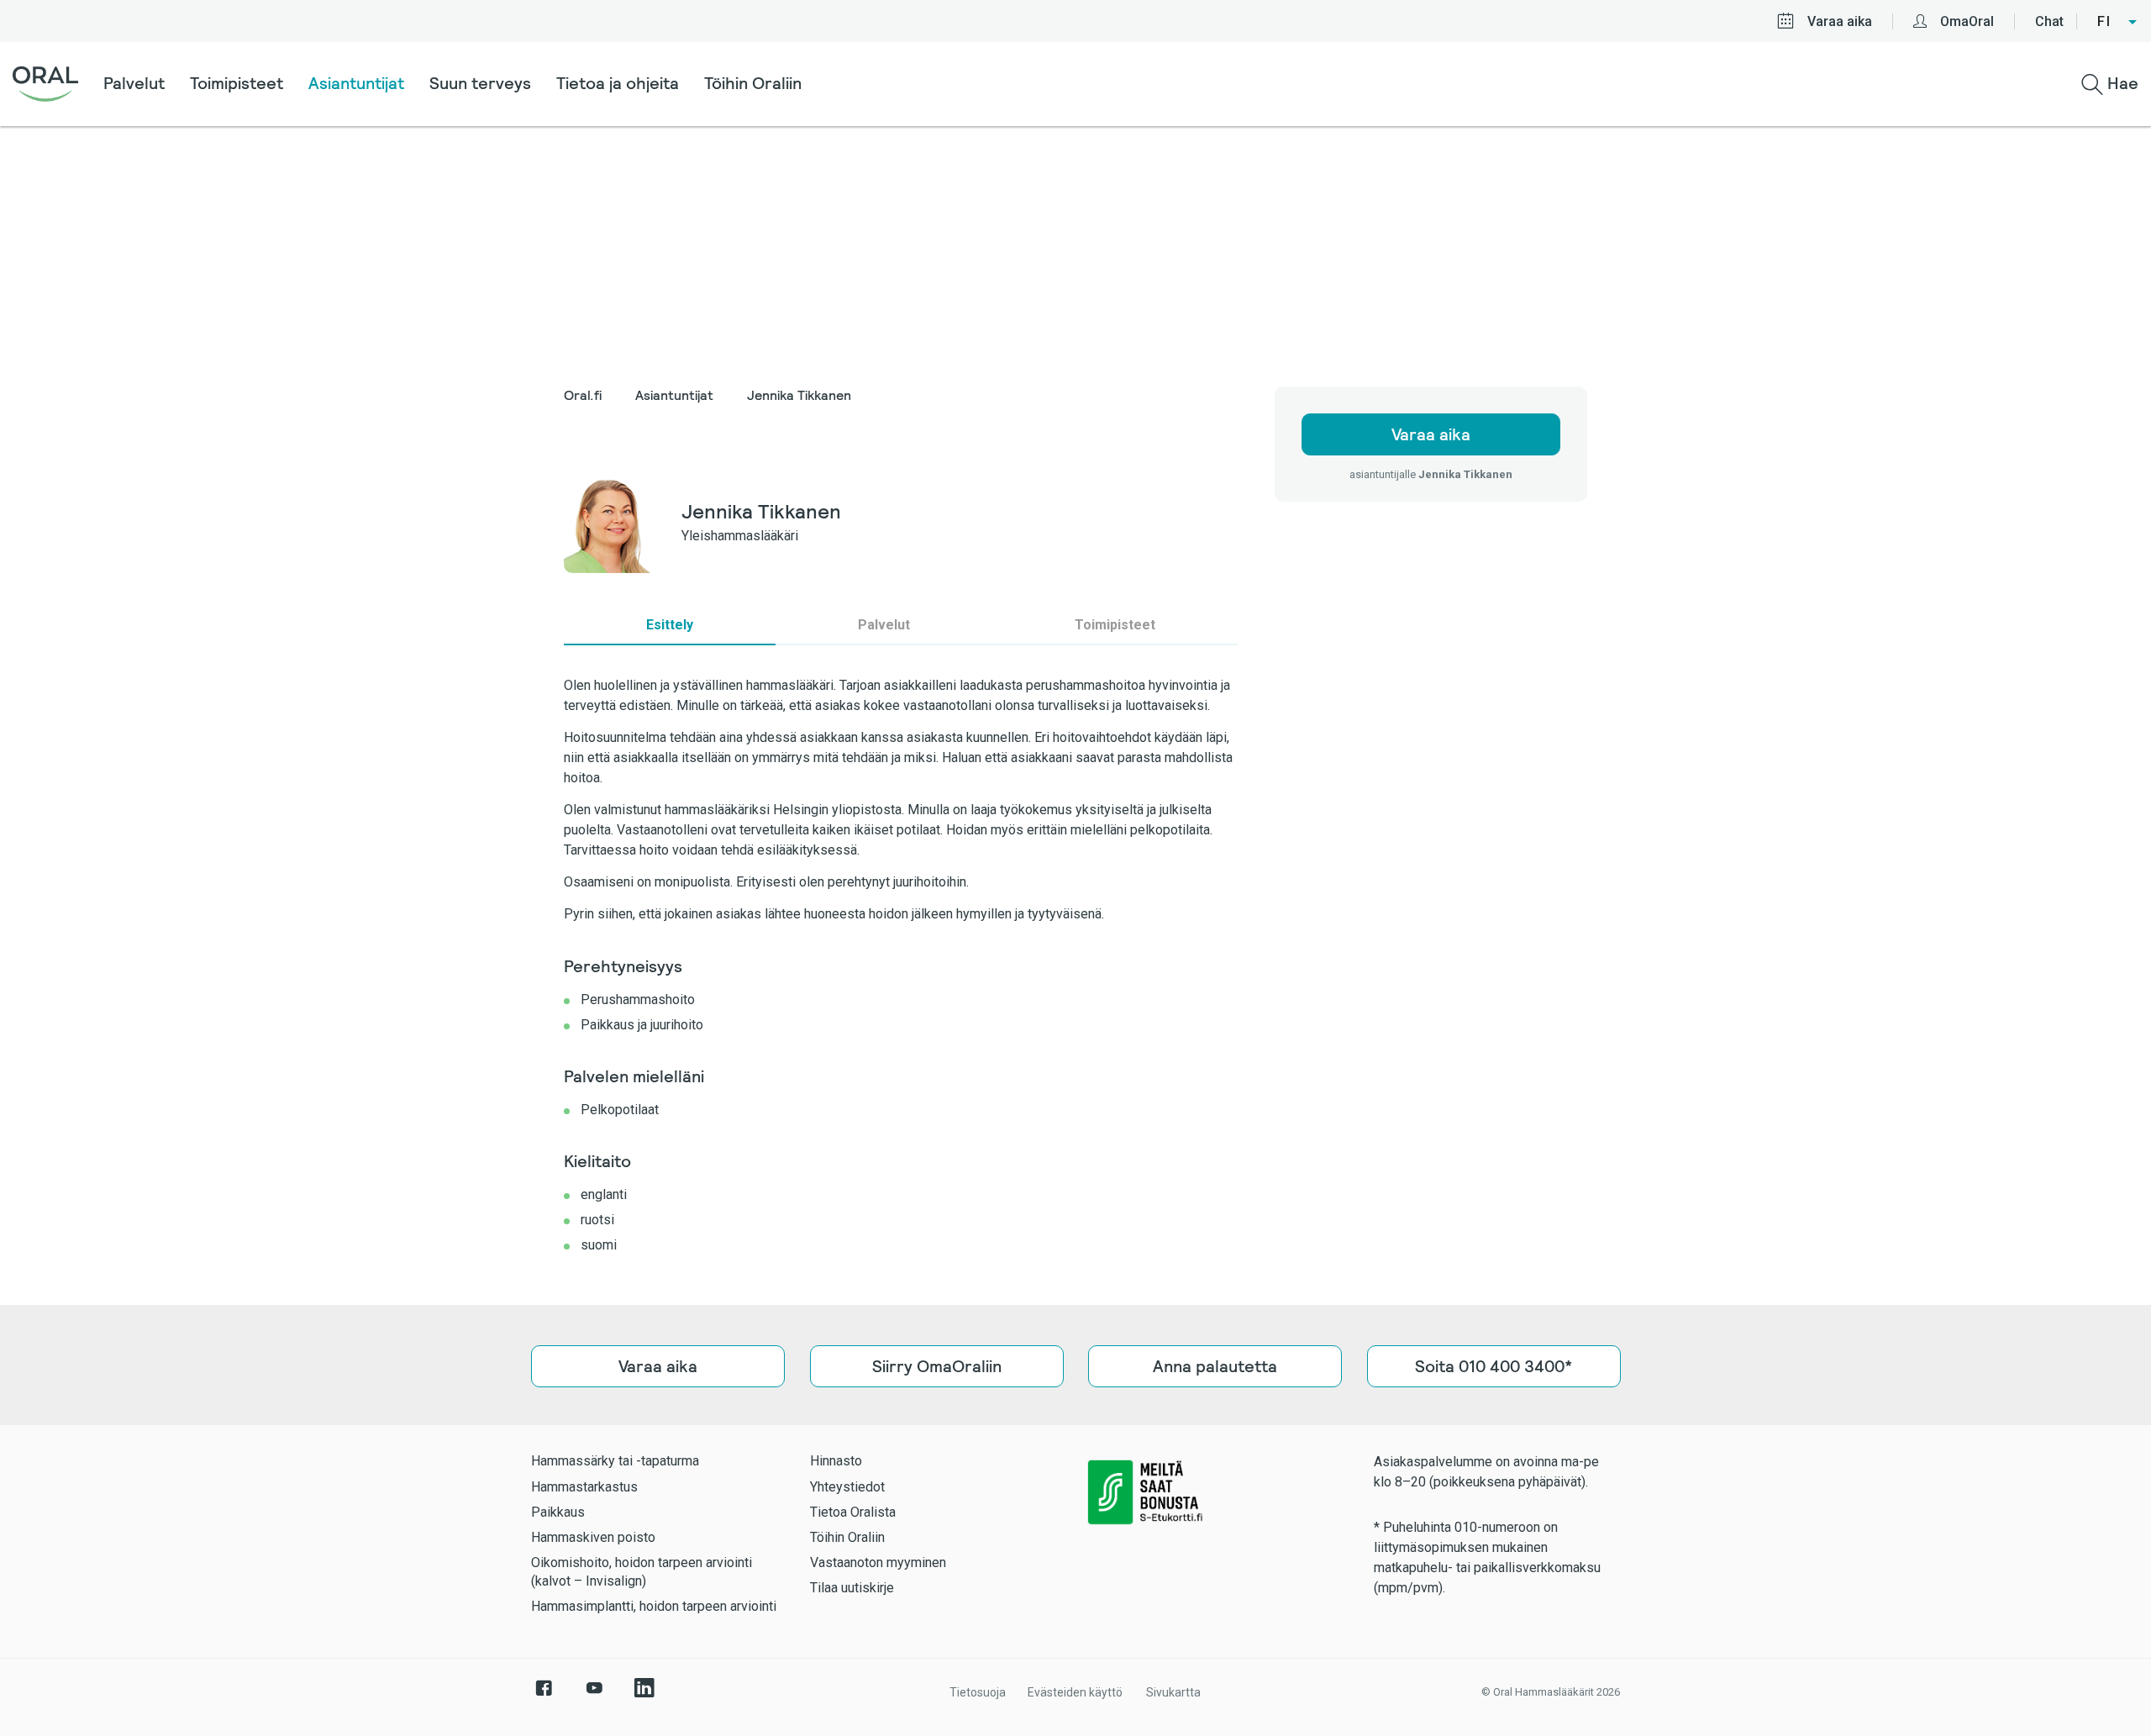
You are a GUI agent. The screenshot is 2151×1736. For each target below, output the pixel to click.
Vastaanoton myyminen (878, 1562)
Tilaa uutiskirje (852, 1588)
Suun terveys (480, 83)
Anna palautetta (1215, 1366)
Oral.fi (583, 395)
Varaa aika (1840, 21)
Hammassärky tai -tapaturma (615, 1461)
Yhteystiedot (847, 1487)
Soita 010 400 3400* (1494, 1366)
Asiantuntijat (356, 83)
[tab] (670, 625)
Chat (2049, 21)
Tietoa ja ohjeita (618, 83)
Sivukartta (1173, 1692)
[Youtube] (594, 1697)
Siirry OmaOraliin (936, 1366)
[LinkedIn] (644, 1697)
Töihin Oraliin (753, 83)
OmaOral (1967, 21)
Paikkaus (558, 1512)
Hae (2121, 83)
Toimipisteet (237, 83)
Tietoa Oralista (853, 1512)
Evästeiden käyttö (1075, 1692)
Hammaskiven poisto (593, 1537)
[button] (2118, 22)
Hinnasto (836, 1461)
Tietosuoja (978, 1692)
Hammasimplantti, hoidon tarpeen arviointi (654, 1606)
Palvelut (134, 83)
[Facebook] (544, 1697)
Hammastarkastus (584, 1487)
